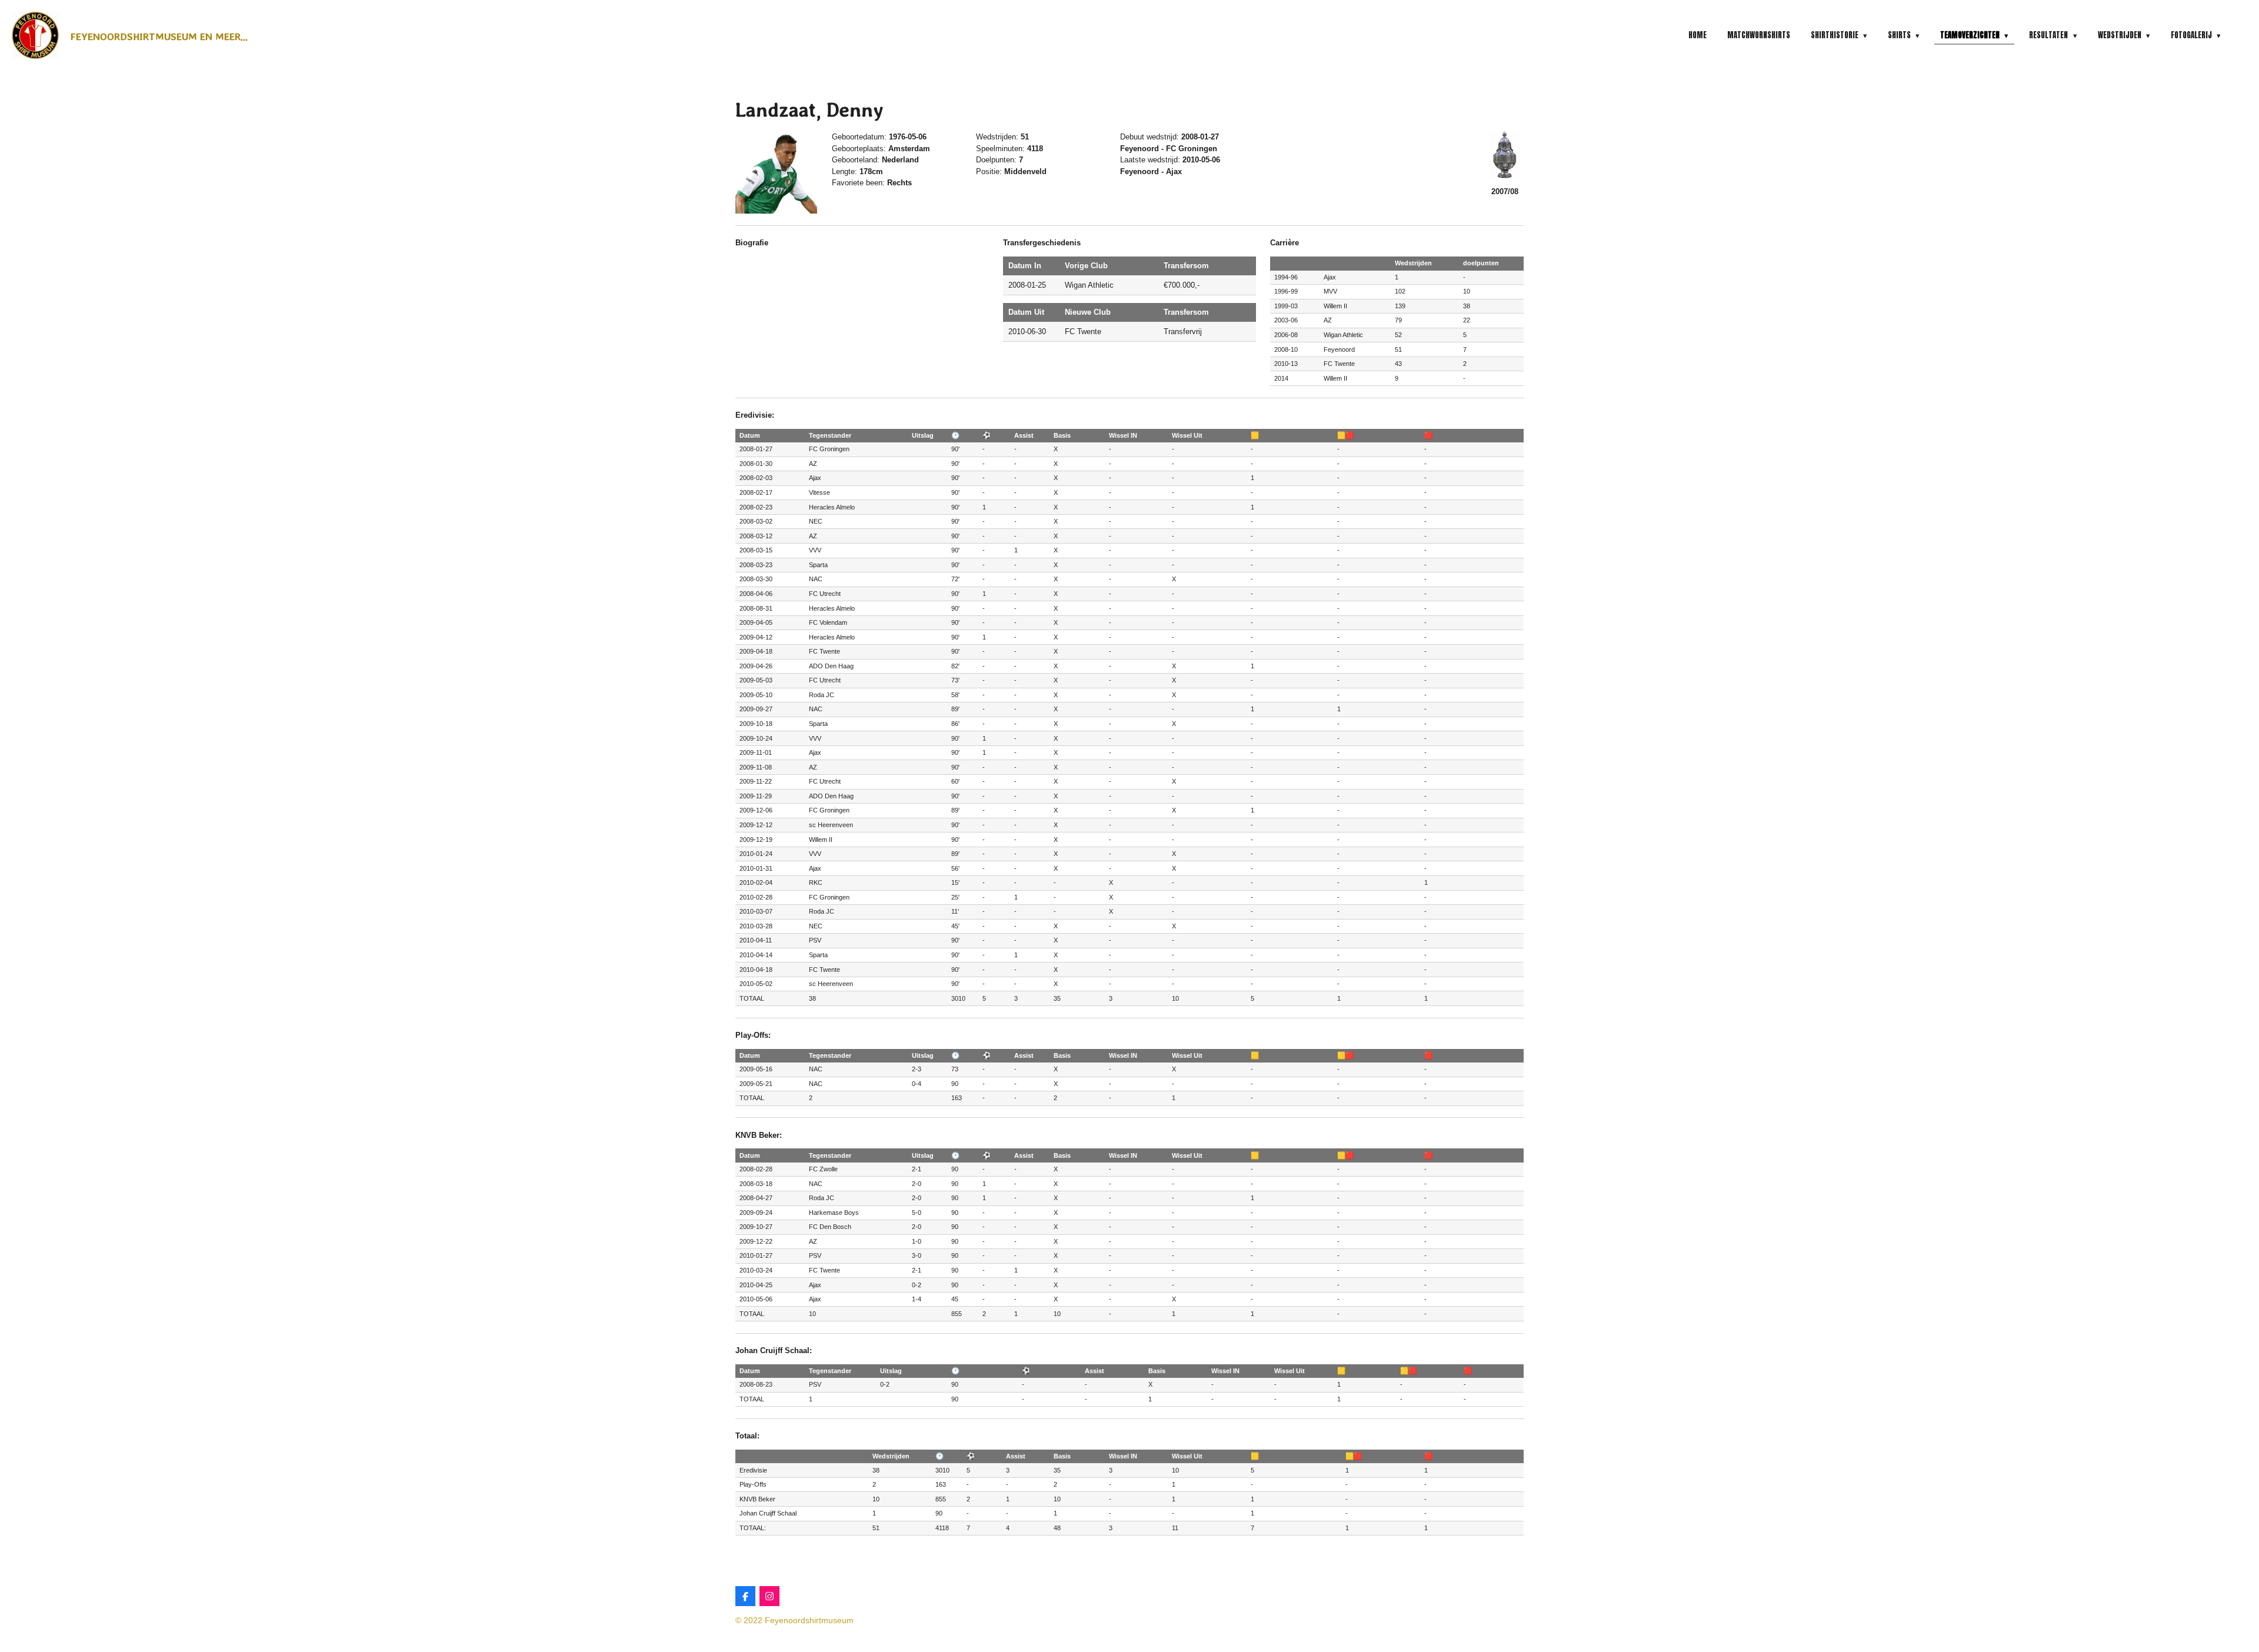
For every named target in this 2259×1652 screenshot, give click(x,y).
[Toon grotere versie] (776, 172)
